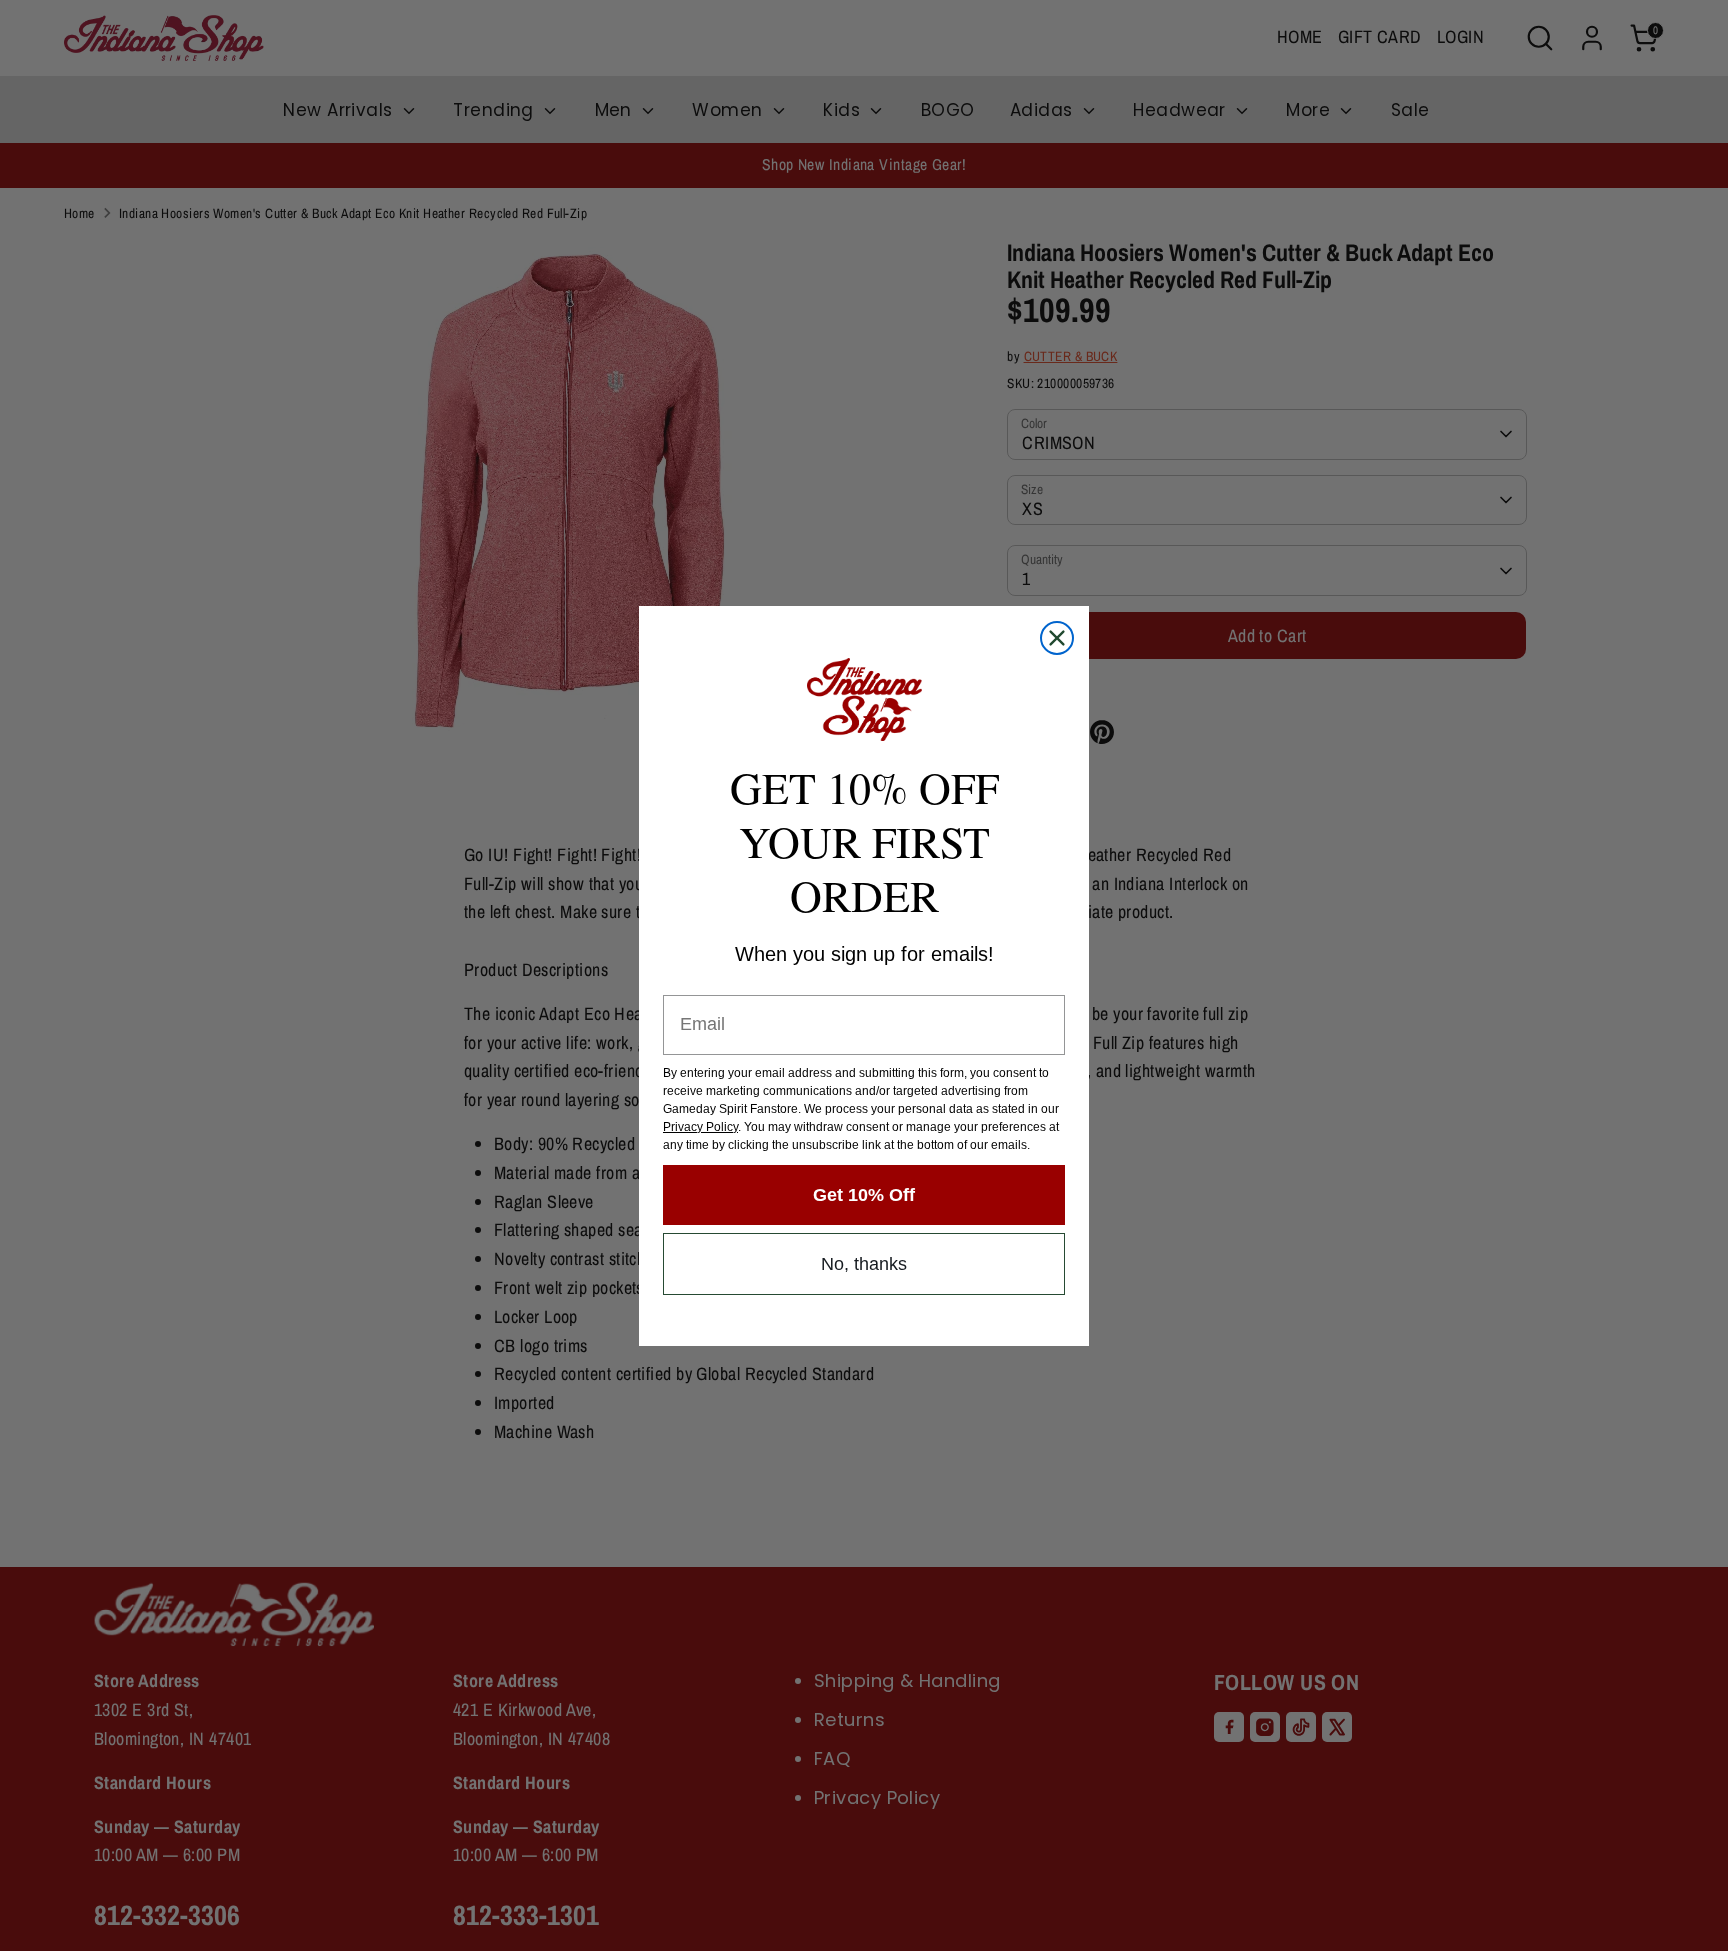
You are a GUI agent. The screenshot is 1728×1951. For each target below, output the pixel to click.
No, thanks (864, 1264)
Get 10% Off (864, 1195)
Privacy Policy (700, 1127)
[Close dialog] (1057, 638)
